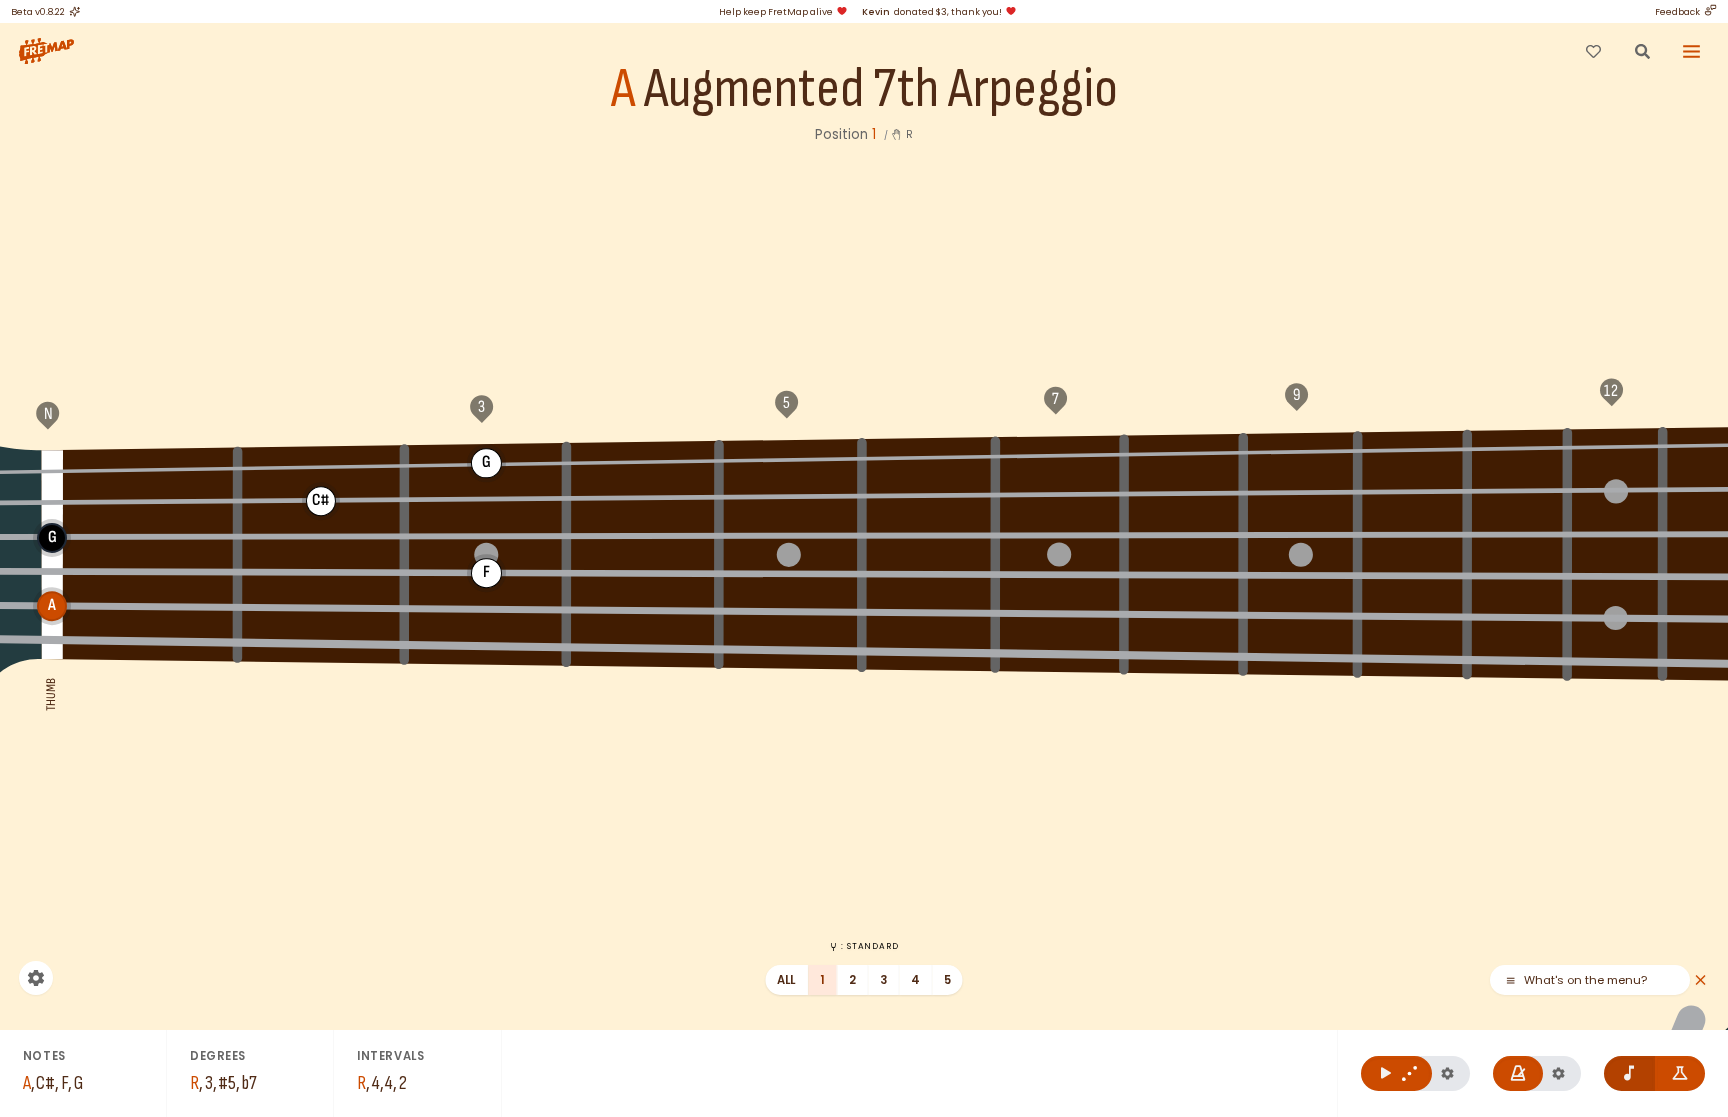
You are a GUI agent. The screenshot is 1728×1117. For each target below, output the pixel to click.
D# (1518, 447)
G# (644, 460)
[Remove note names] (1629, 1073)
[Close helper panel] (1700, 980)
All (786, 980)
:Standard (869, 946)
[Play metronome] (1518, 1073)
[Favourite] (1593, 51)
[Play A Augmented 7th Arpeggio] (1396, 1073)
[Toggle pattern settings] (1447, 1073)
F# (321, 465)
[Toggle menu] (1692, 51)
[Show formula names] (1680, 1073)
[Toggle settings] (36, 978)
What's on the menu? (1585, 980)
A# (929, 456)
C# (1300, 450)
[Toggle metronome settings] (1558, 1073)
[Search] (1642, 51)
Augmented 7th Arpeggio (881, 89)
